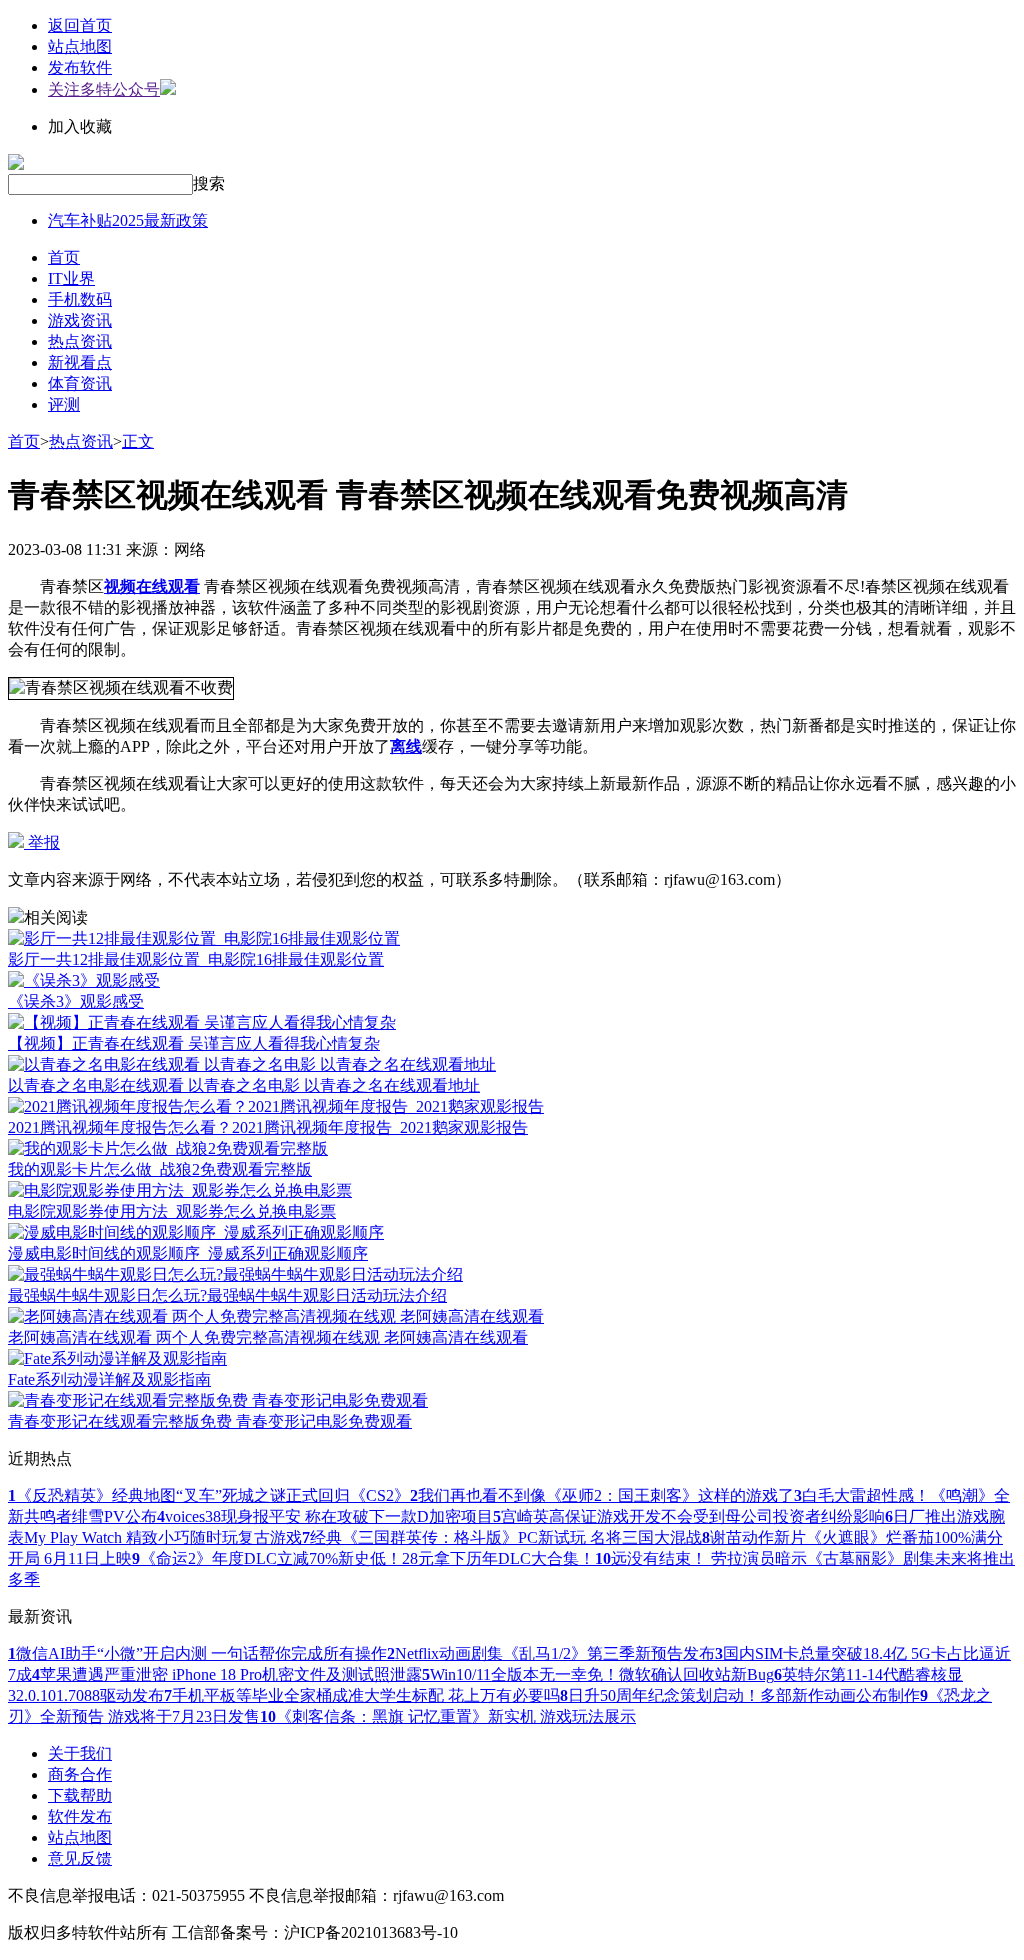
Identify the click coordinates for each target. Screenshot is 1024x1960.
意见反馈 (80, 1858)
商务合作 (80, 1774)
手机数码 (80, 299)
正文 (138, 441)
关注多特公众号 (104, 89)
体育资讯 (80, 383)
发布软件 (80, 67)
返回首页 (80, 25)
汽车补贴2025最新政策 (128, 220)
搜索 (209, 183)
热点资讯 (80, 341)
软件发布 (80, 1816)
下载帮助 (80, 1795)
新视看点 (80, 362)
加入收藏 (80, 126)
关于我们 (80, 1753)
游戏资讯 (80, 320)
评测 (64, 404)
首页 (64, 257)
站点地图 (80, 46)
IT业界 (71, 278)
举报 (42, 842)
